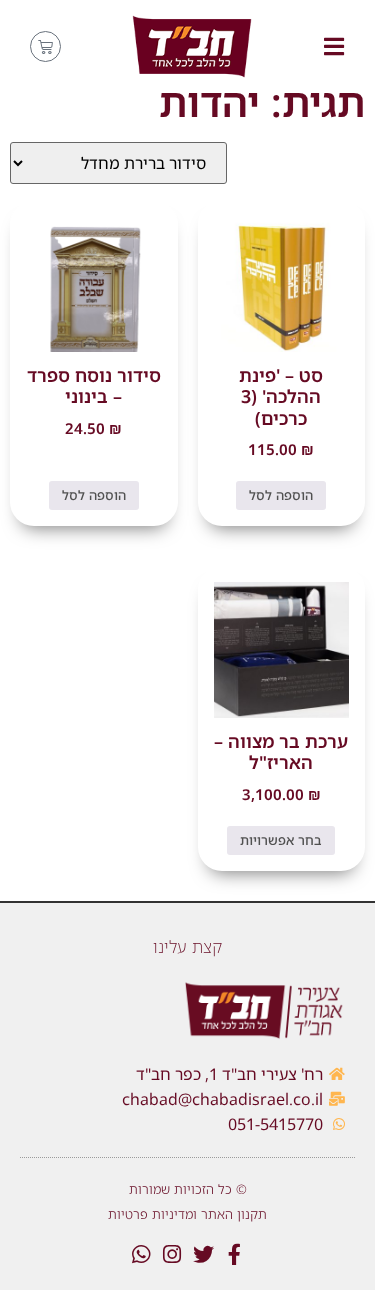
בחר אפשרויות (281, 840)
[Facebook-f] (234, 1254)
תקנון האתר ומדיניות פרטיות (187, 1214)
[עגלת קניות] (45, 46)
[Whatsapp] (141, 1254)
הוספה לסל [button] (281, 495)
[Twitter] (203, 1254)
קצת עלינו (187, 946)
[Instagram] (172, 1254)
